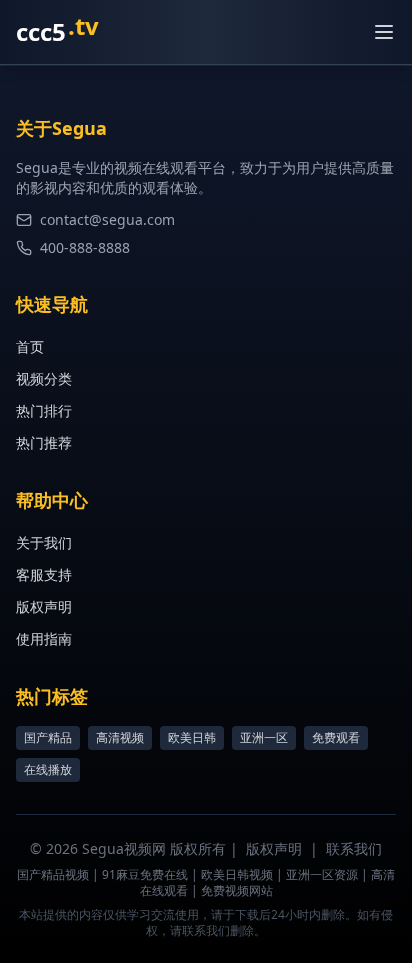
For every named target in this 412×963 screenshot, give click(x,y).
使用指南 (44, 638)
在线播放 (48, 769)
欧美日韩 (192, 737)
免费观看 (336, 737)
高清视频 (120, 737)
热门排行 (44, 410)
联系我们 (354, 848)
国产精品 (48, 737)
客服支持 (44, 574)
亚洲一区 (264, 737)
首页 (30, 346)
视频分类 (44, 378)
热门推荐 (44, 442)
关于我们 (44, 542)
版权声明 (44, 606)
